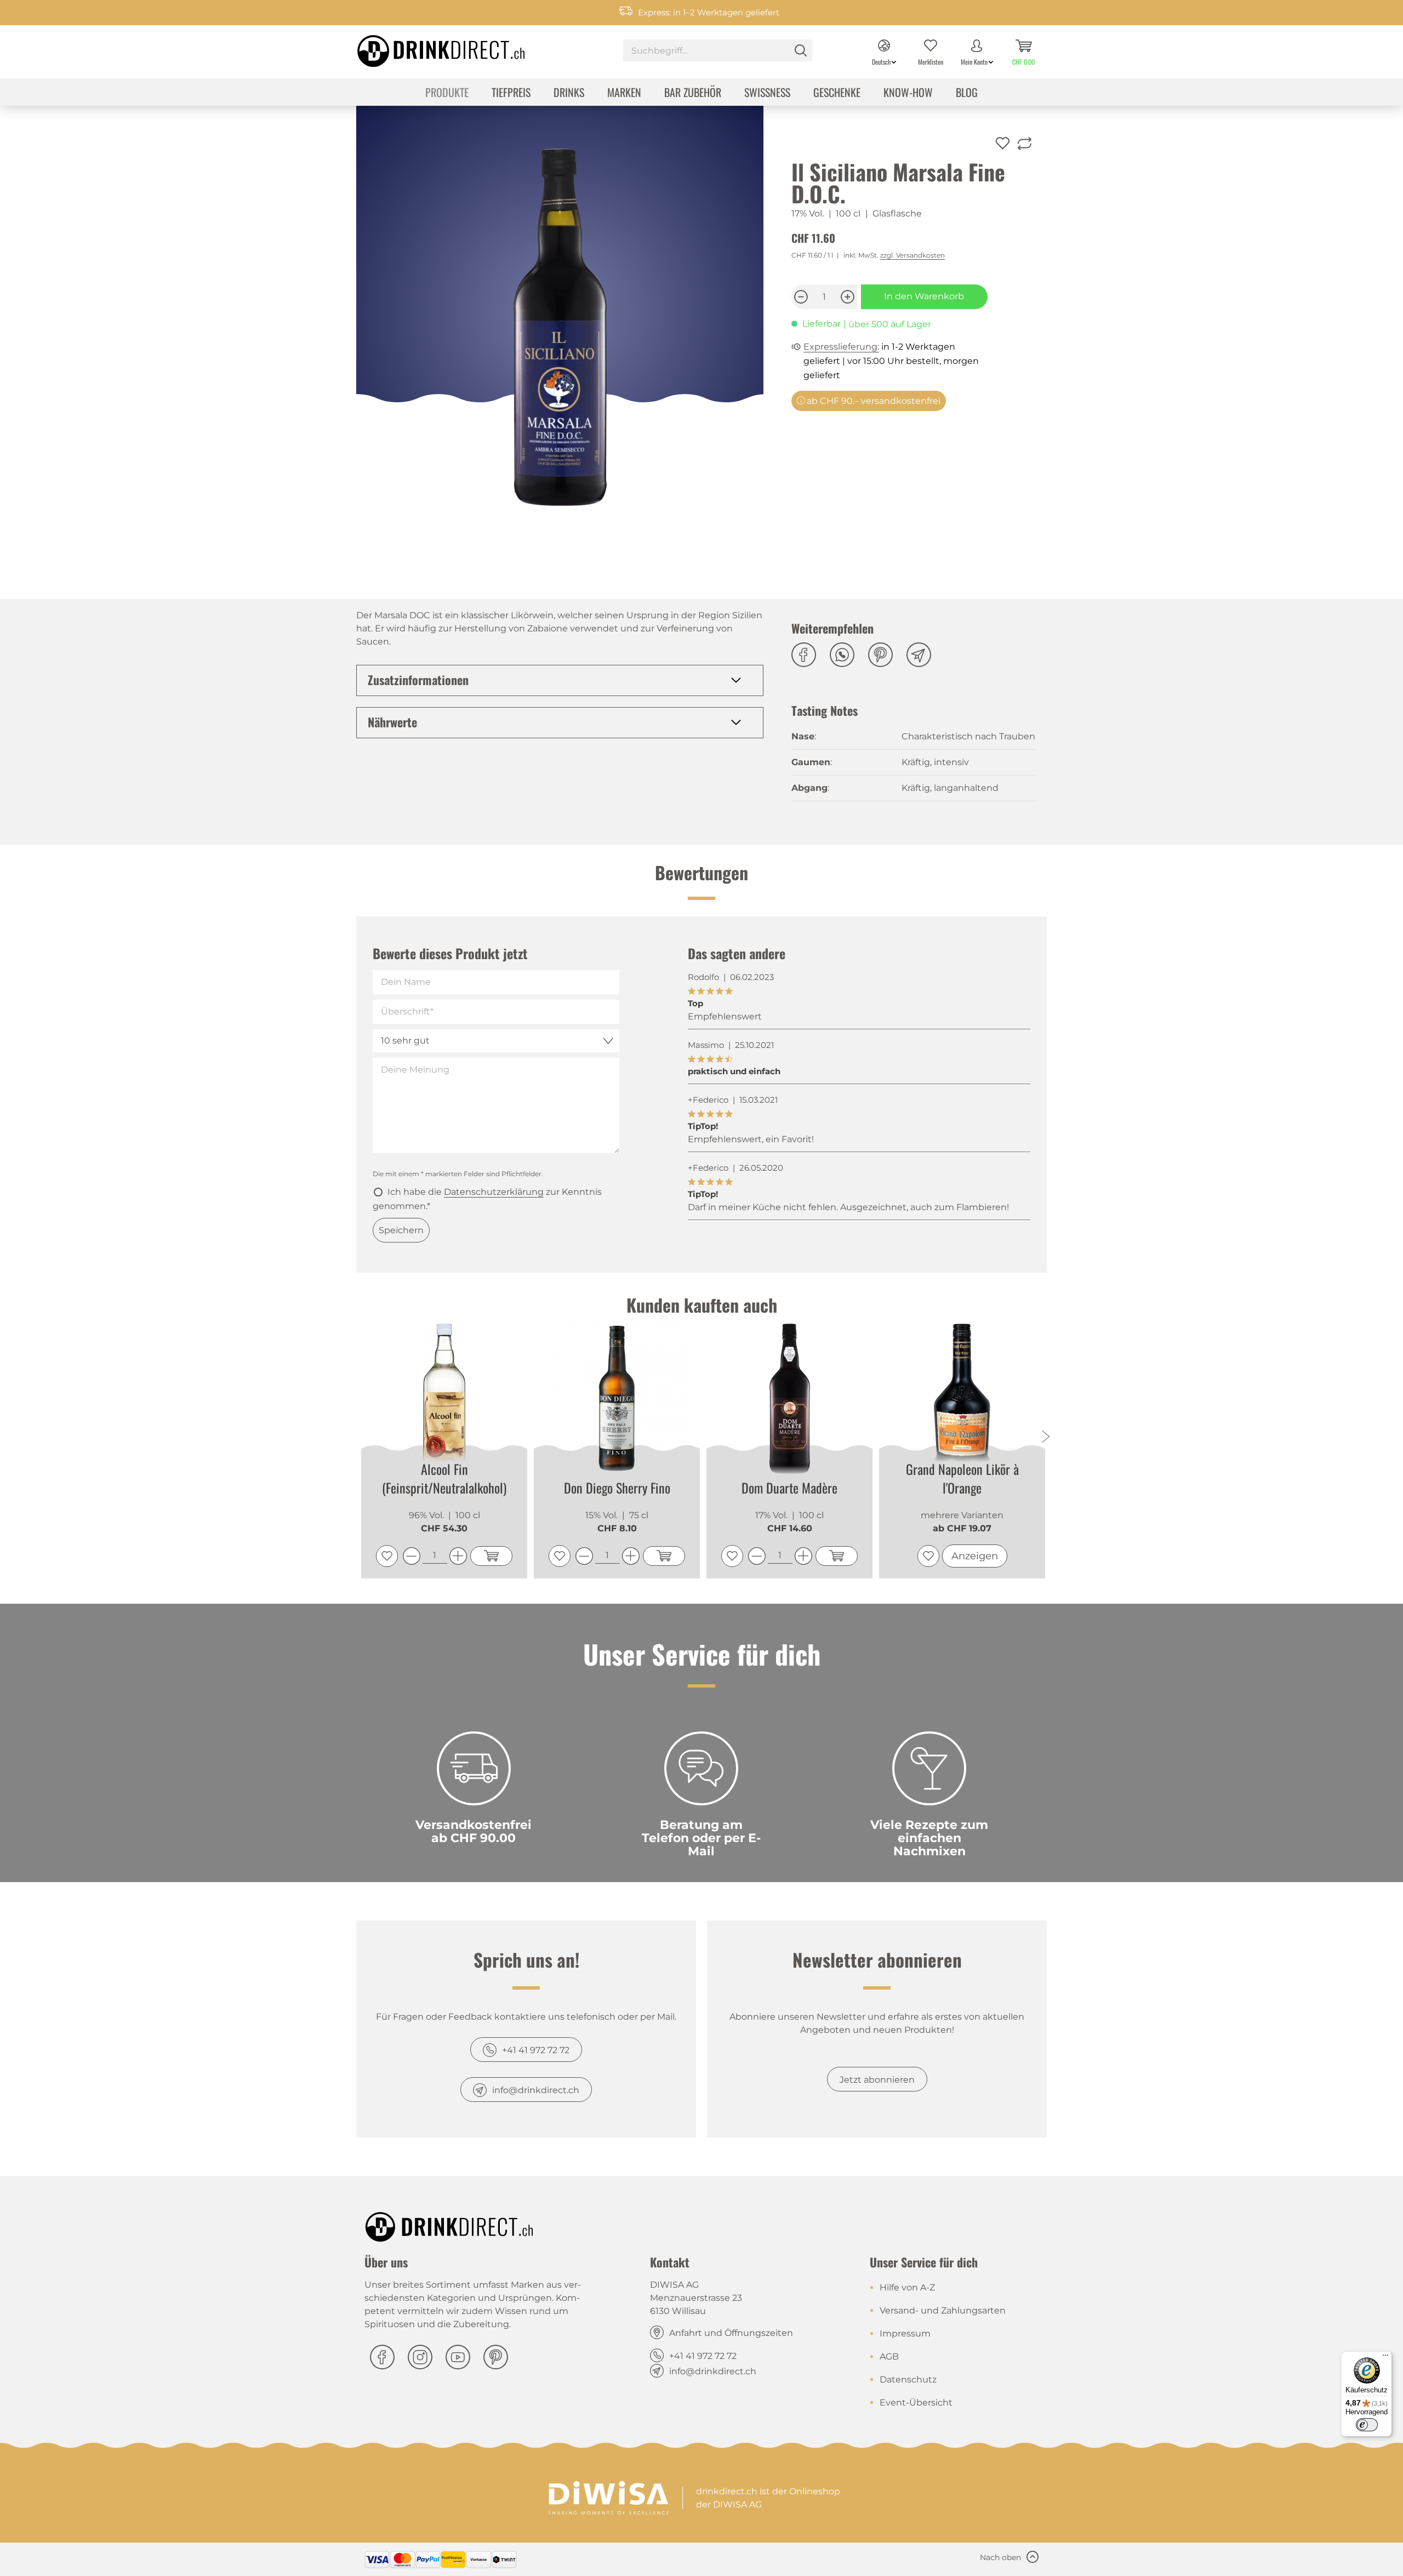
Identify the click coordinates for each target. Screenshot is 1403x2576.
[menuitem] (718, 52)
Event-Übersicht (916, 2403)
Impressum (905, 2333)
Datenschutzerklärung (494, 1192)
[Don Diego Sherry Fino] (617, 1399)
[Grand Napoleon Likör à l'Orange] (962, 1398)
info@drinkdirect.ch (536, 2090)
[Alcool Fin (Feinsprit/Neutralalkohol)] (444, 1398)
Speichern (401, 1230)
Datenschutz (908, 2380)
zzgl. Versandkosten (912, 255)
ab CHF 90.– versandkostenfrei (872, 401)
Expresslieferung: (841, 347)
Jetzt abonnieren (877, 2080)
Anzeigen (975, 1556)
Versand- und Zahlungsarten (943, 2310)
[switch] (1367, 2425)
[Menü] (1385, 2358)
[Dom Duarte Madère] (789, 1399)
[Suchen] (801, 50)
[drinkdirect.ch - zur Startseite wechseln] (427, 48)
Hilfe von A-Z (907, 2287)
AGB (889, 2356)
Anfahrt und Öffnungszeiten (731, 2333)
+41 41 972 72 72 (536, 2050)
